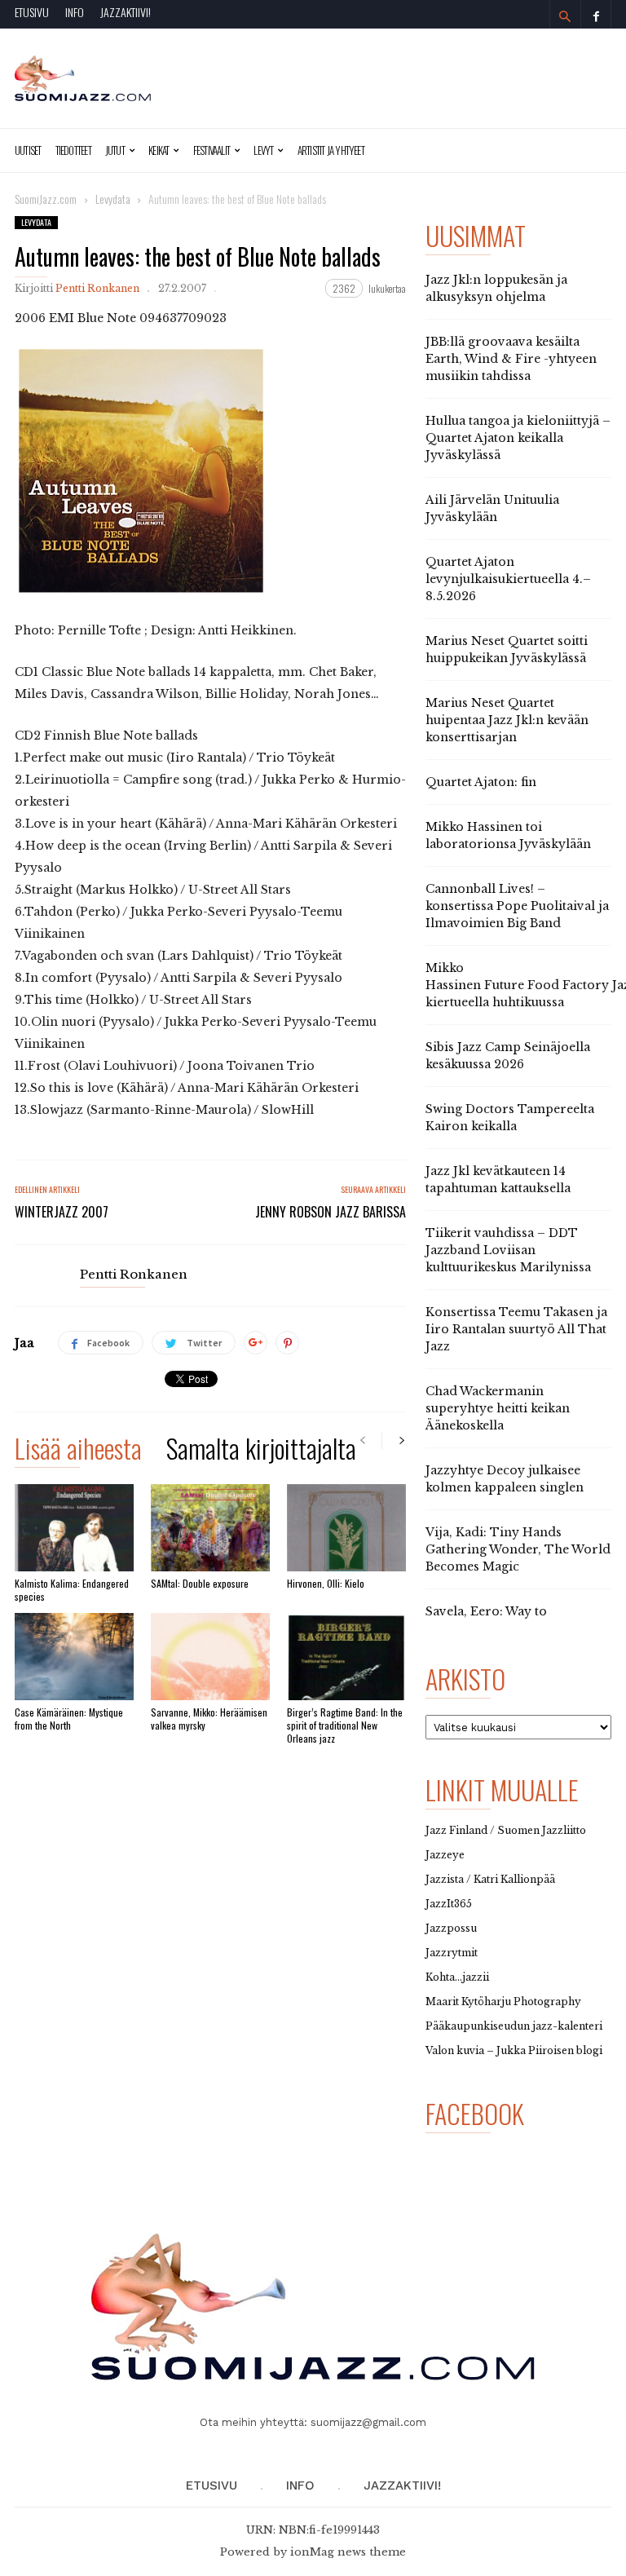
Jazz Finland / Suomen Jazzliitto (506, 1830)
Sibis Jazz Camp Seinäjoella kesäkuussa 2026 (508, 1056)
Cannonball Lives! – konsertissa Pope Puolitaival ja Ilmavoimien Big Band (517, 906)
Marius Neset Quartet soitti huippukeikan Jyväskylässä (507, 650)
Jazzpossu (451, 1928)
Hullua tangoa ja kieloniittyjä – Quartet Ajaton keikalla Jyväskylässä (518, 438)
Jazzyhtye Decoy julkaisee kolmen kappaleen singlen (505, 1479)
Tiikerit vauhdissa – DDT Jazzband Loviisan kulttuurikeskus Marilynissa (508, 1250)
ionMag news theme (348, 2552)
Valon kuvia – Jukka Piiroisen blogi (514, 2050)
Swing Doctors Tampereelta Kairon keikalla (510, 1118)
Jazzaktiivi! (126, 12)
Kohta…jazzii (457, 1977)
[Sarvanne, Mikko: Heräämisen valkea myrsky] (210, 1657)
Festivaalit (212, 150)
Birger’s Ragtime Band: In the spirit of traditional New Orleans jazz (345, 1725)
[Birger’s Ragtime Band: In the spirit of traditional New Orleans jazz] (346, 1657)
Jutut (115, 150)
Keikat (159, 150)
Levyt (263, 150)
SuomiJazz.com (46, 199)
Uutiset (28, 150)
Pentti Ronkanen (97, 288)
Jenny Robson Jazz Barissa (331, 1212)
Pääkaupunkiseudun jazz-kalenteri (514, 2026)
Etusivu (32, 12)
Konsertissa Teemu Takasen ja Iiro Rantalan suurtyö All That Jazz (516, 1329)
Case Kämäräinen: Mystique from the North (69, 1719)
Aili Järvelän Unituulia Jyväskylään (492, 508)
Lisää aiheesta (78, 1451)
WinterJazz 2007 (62, 1212)
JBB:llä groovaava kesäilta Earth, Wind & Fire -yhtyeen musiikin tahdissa (511, 359)
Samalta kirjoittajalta (261, 1451)
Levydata (36, 222)
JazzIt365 (449, 1904)
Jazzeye (445, 1855)
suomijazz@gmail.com (368, 2422)
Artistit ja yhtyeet (331, 150)
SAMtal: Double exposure (200, 1583)
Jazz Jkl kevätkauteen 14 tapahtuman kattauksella (498, 1180)
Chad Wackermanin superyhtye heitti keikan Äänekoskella (498, 1408)
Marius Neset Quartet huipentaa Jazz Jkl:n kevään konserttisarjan (507, 720)
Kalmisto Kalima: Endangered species (72, 1590)
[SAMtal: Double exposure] (210, 1528)
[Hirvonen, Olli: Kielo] (346, 1528)
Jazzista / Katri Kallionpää (490, 1879)
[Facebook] (596, 14)
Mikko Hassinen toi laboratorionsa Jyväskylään (508, 835)
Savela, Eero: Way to (486, 1611)
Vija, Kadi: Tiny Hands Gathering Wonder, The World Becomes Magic (518, 1549)
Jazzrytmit (452, 1953)
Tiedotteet (73, 150)
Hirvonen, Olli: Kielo (326, 1583)
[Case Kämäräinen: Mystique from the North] (74, 1657)
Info (75, 12)
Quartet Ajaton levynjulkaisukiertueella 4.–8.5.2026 (508, 579)
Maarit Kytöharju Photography (503, 2002)
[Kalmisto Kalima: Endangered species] (74, 1528)
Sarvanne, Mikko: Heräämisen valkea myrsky (209, 1719)
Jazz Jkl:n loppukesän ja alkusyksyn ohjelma (496, 288)
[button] (565, 16)
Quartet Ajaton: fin (481, 782)
